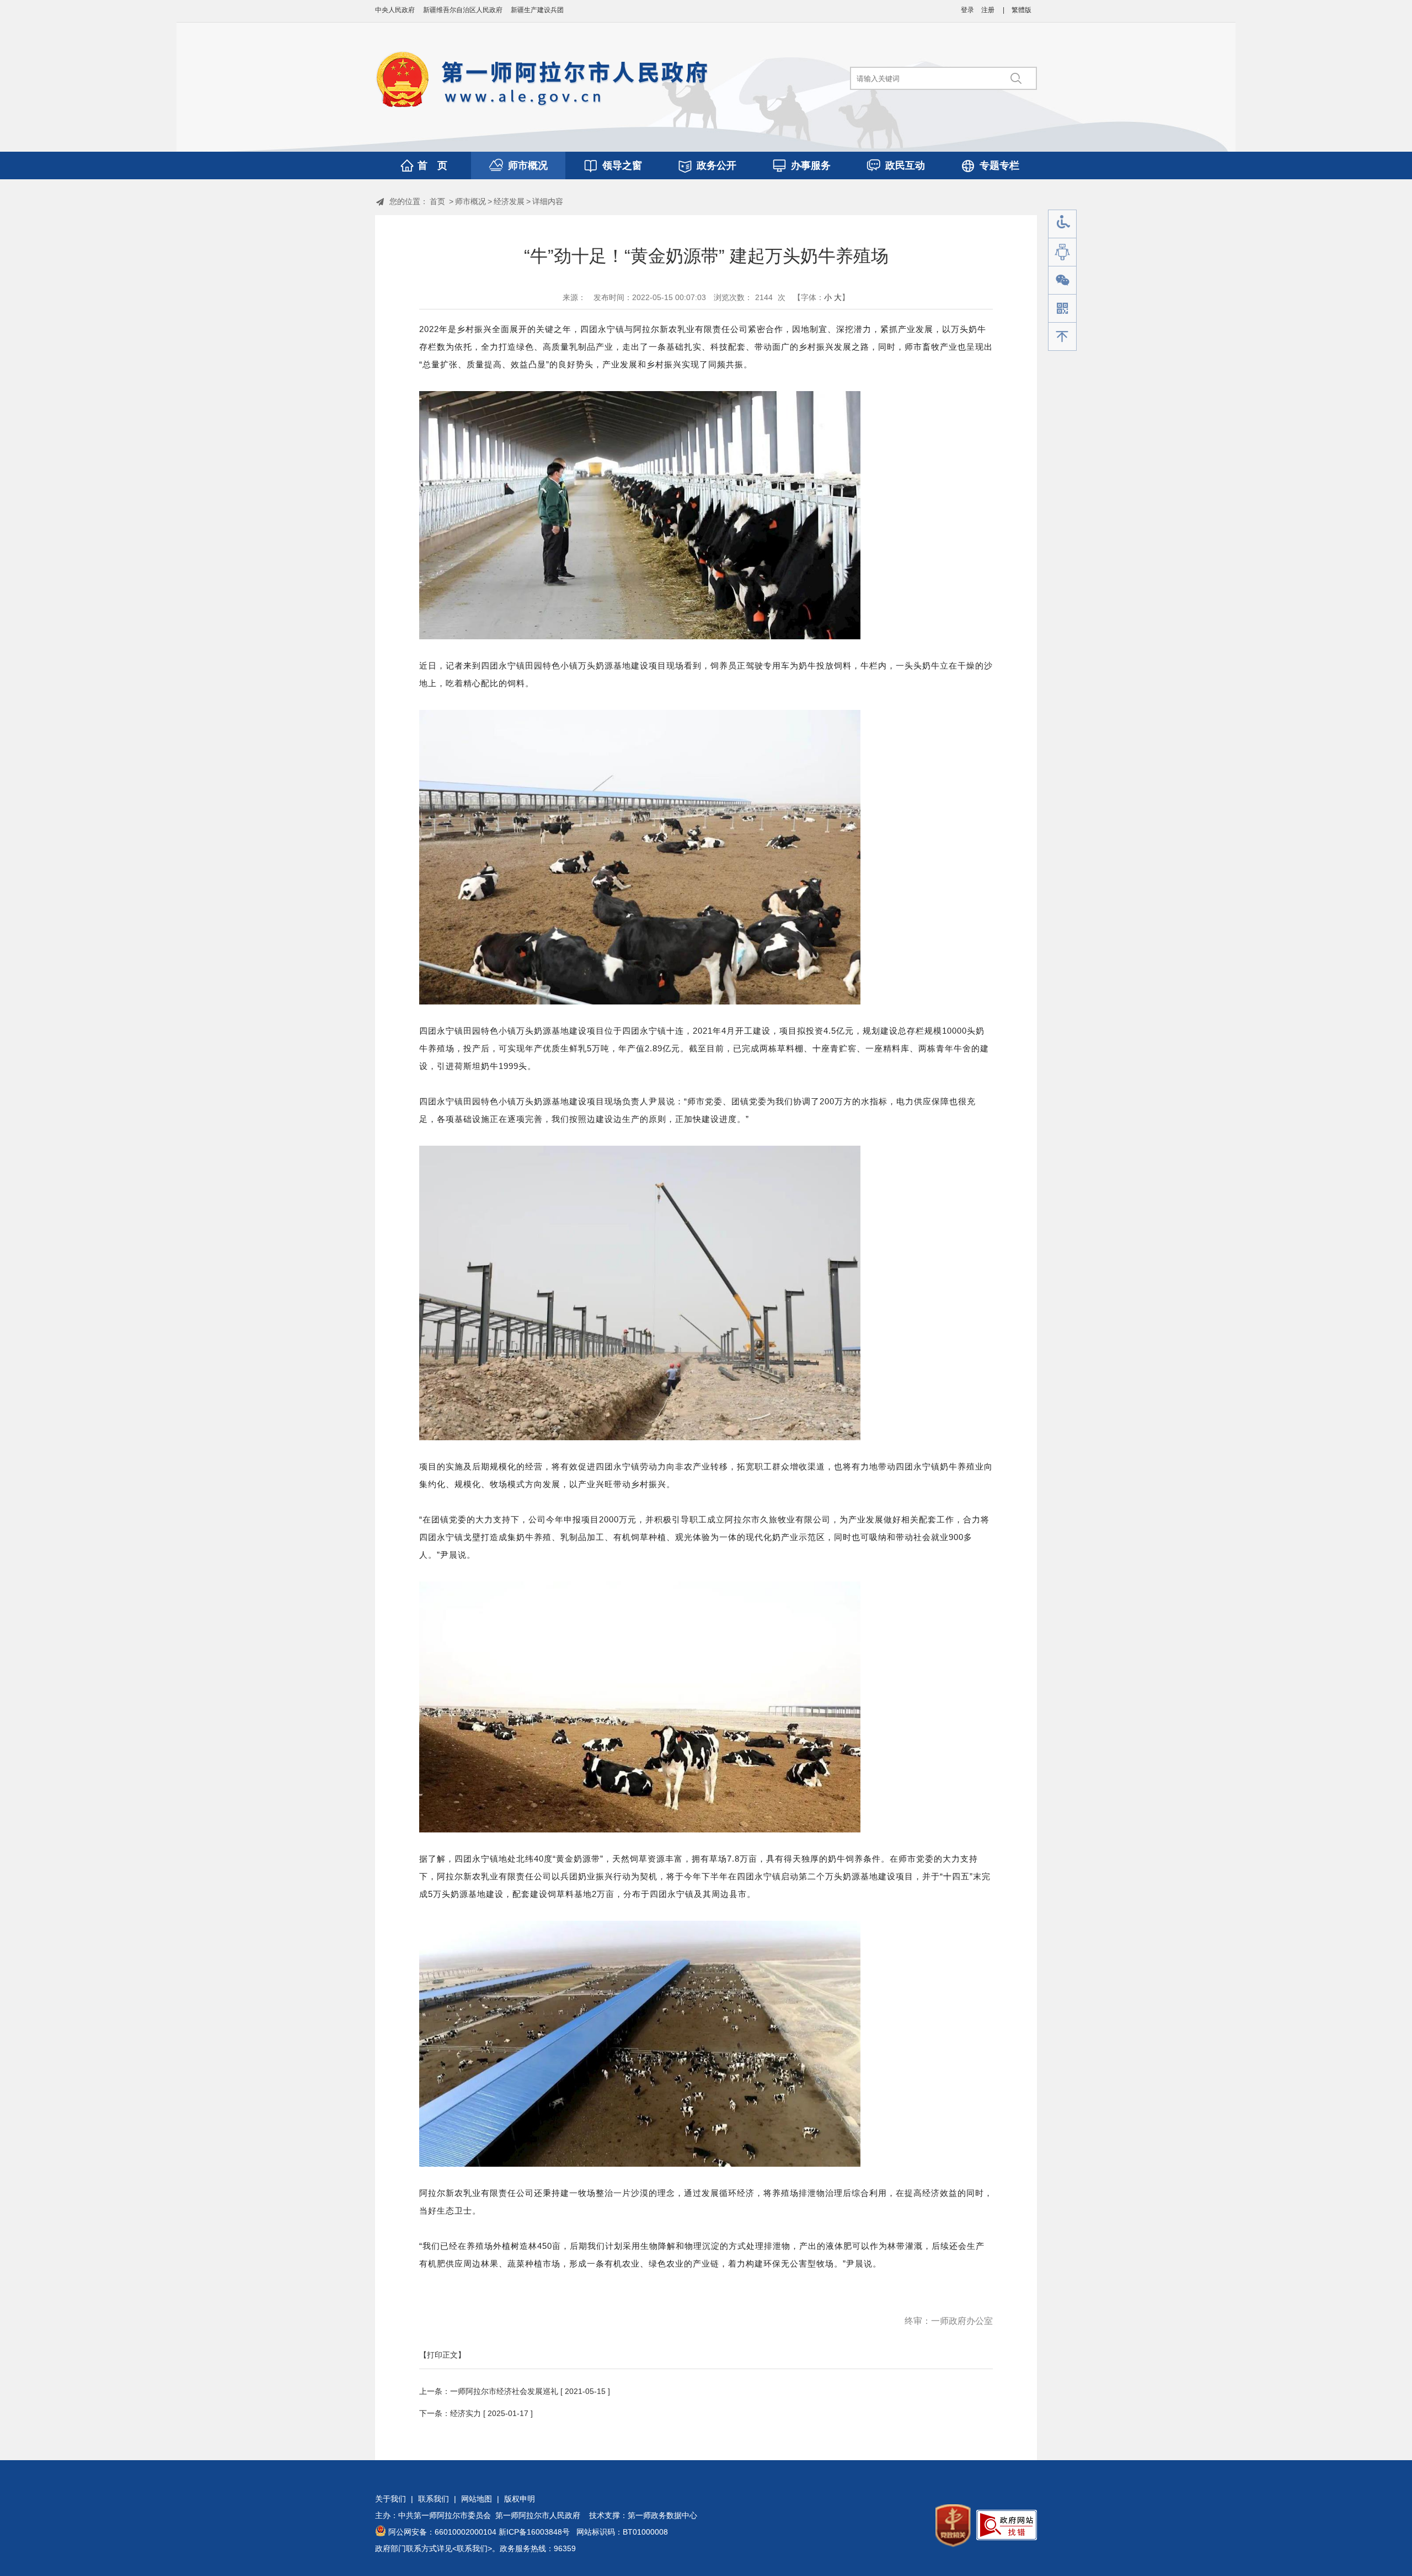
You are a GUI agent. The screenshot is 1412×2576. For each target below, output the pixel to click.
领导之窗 (622, 165)
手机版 (1062, 309)
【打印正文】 (442, 2355)
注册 (988, 10)
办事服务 (811, 165)
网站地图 (477, 2499)
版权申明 (520, 2499)
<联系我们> (472, 2548)
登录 (967, 10)
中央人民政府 (395, 10)
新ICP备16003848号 (534, 2532)
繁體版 (1021, 10)
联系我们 (434, 2499)
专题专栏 (999, 165)
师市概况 (528, 165)
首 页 (432, 165)
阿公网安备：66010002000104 (442, 2532)
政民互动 (905, 165)
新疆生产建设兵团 (537, 10)
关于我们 (391, 2499)
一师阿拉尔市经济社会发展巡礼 (504, 2391)
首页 (437, 201)
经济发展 (509, 201)
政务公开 (716, 165)
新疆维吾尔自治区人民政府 (463, 10)
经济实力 (466, 2413)
